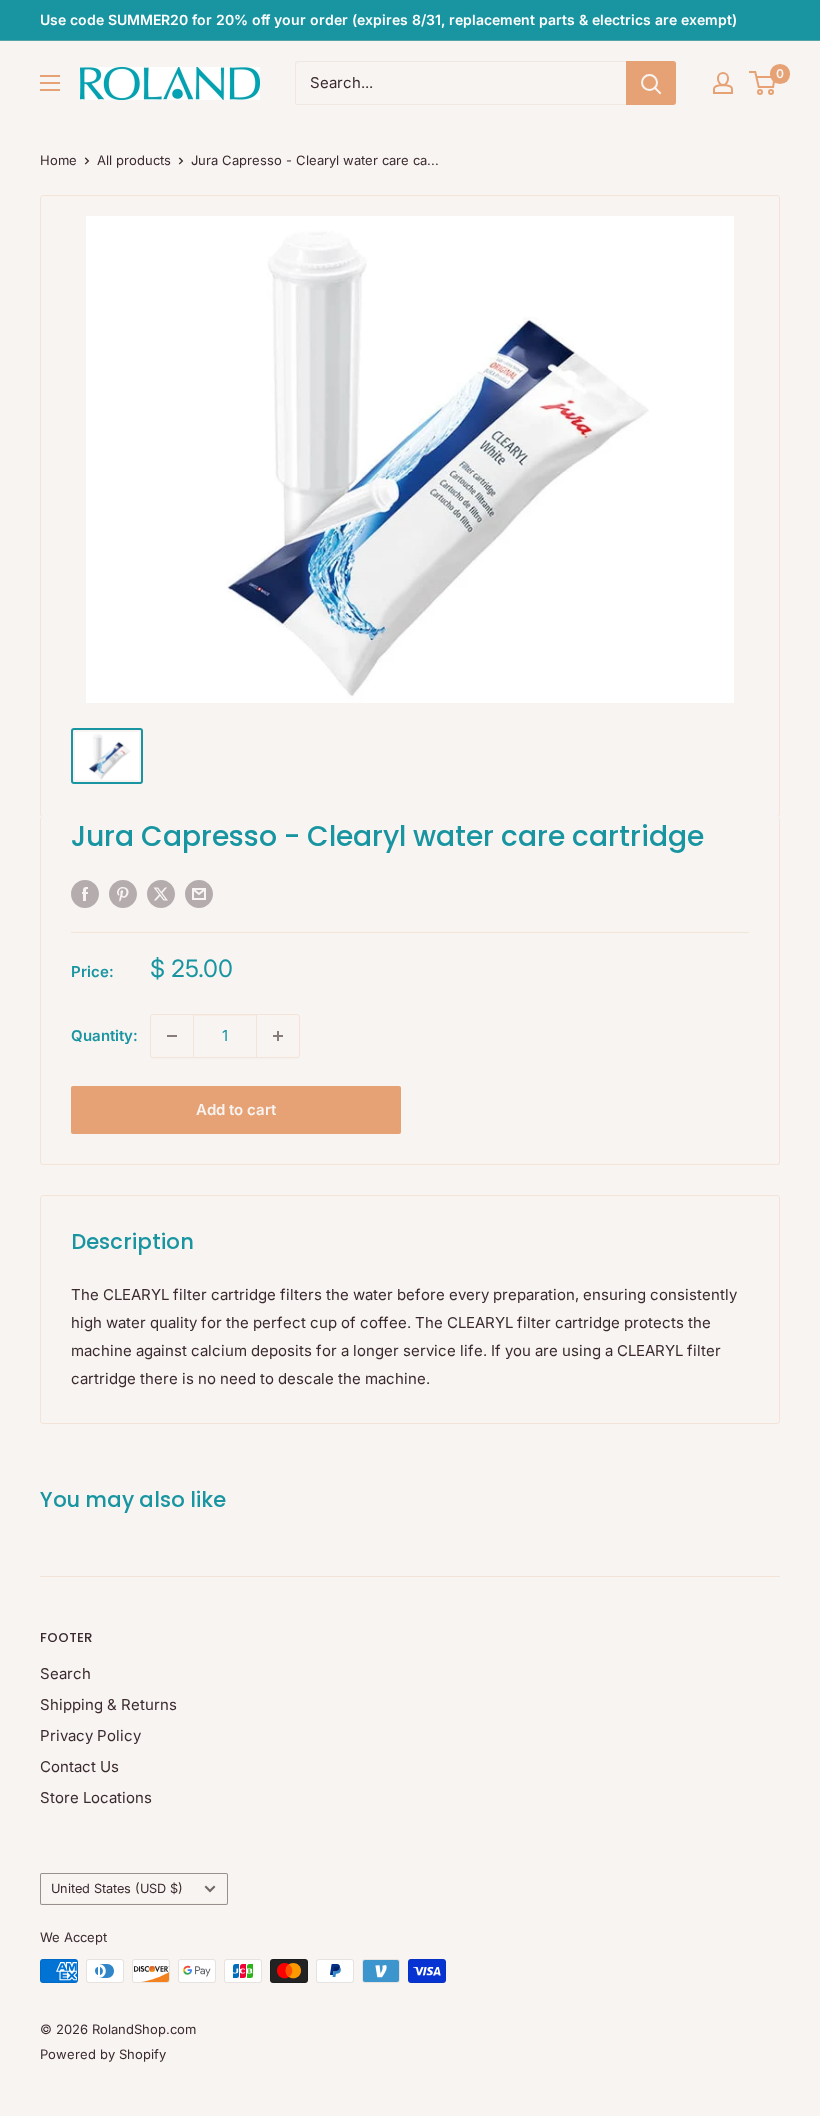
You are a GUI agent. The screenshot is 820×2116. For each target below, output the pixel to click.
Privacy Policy (90, 1735)
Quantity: (104, 1035)
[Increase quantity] (278, 1036)
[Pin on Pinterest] (123, 893)
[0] (763, 83)
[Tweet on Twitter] (161, 893)
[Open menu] (50, 83)
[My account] (723, 83)
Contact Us (79, 1766)
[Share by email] (199, 893)
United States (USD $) (117, 1888)
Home (58, 160)
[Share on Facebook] (85, 893)
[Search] (651, 83)
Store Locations (96, 1797)
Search (65, 1673)
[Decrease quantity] (172, 1036)
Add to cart (236, 1109)
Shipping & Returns (108, 1704)
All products (134, 160)
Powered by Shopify (103, 2054)
